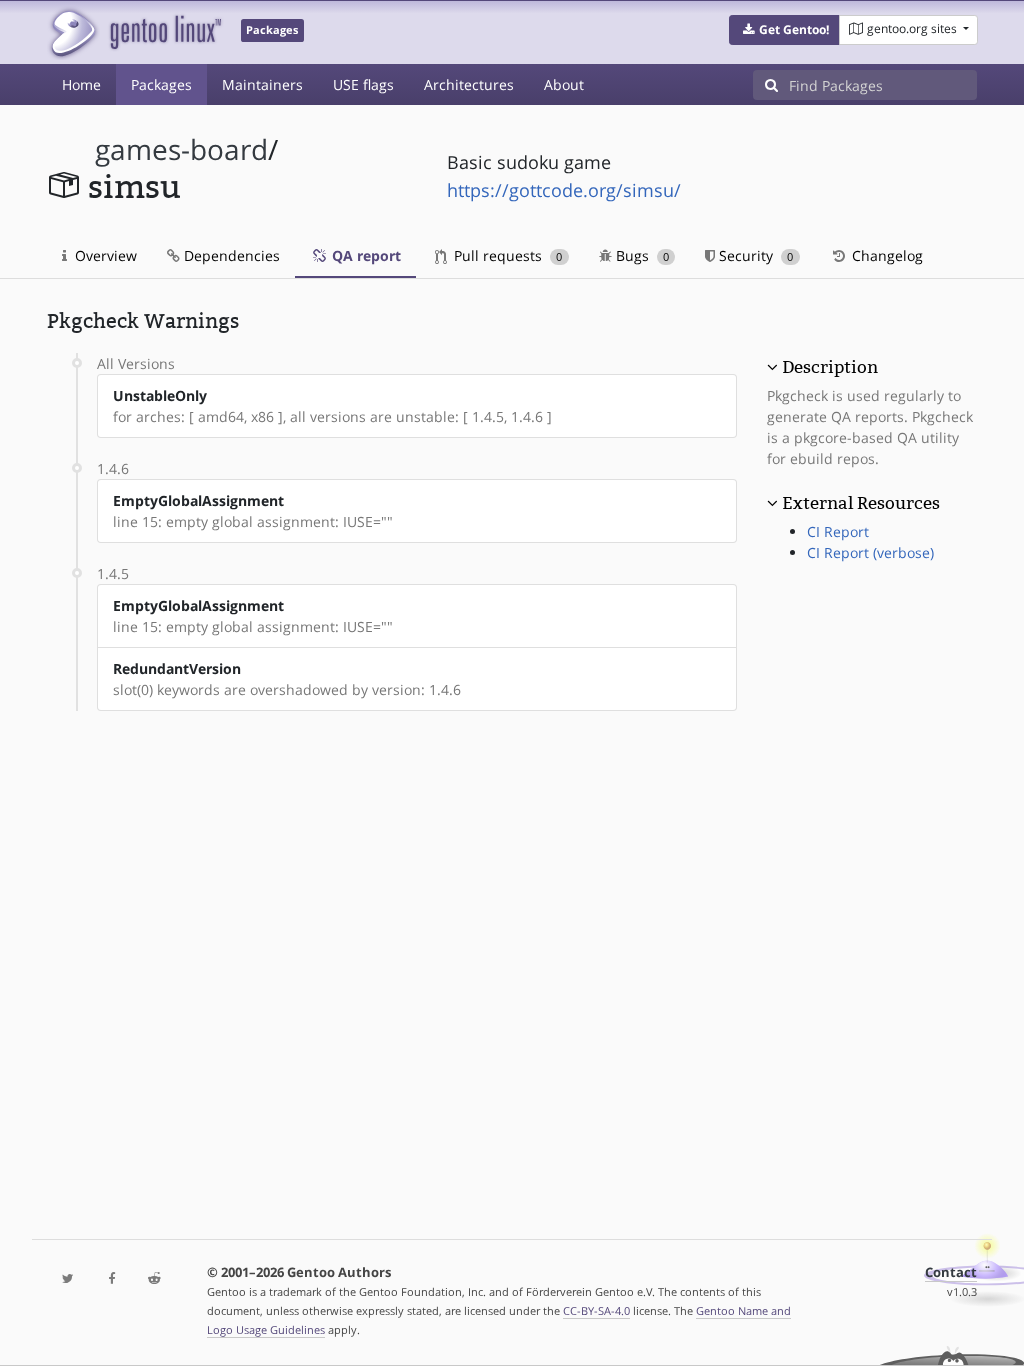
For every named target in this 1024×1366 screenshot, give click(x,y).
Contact (951, 1272)
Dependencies (230, 255)
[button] (784, 30)
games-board (181, 149)
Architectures (469, 84)
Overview (104, 255)
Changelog (885, 255)
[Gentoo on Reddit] (154, 1279)
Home (81, 84)
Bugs (640, 255)
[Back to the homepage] (134, 32)
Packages (161, 84)
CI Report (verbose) (870, 552)
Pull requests (506, 255)
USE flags (363, 84)
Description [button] (830, 367)
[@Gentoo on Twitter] (68, 1279)
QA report (364, 255)
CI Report (838, 531)
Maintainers (262, 84)
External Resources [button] (861, 503)
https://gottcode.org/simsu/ (564, 190)
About (564, 84)
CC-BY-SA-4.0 (596, 1310)
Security (754, 255)
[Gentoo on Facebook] (111, 1279)
